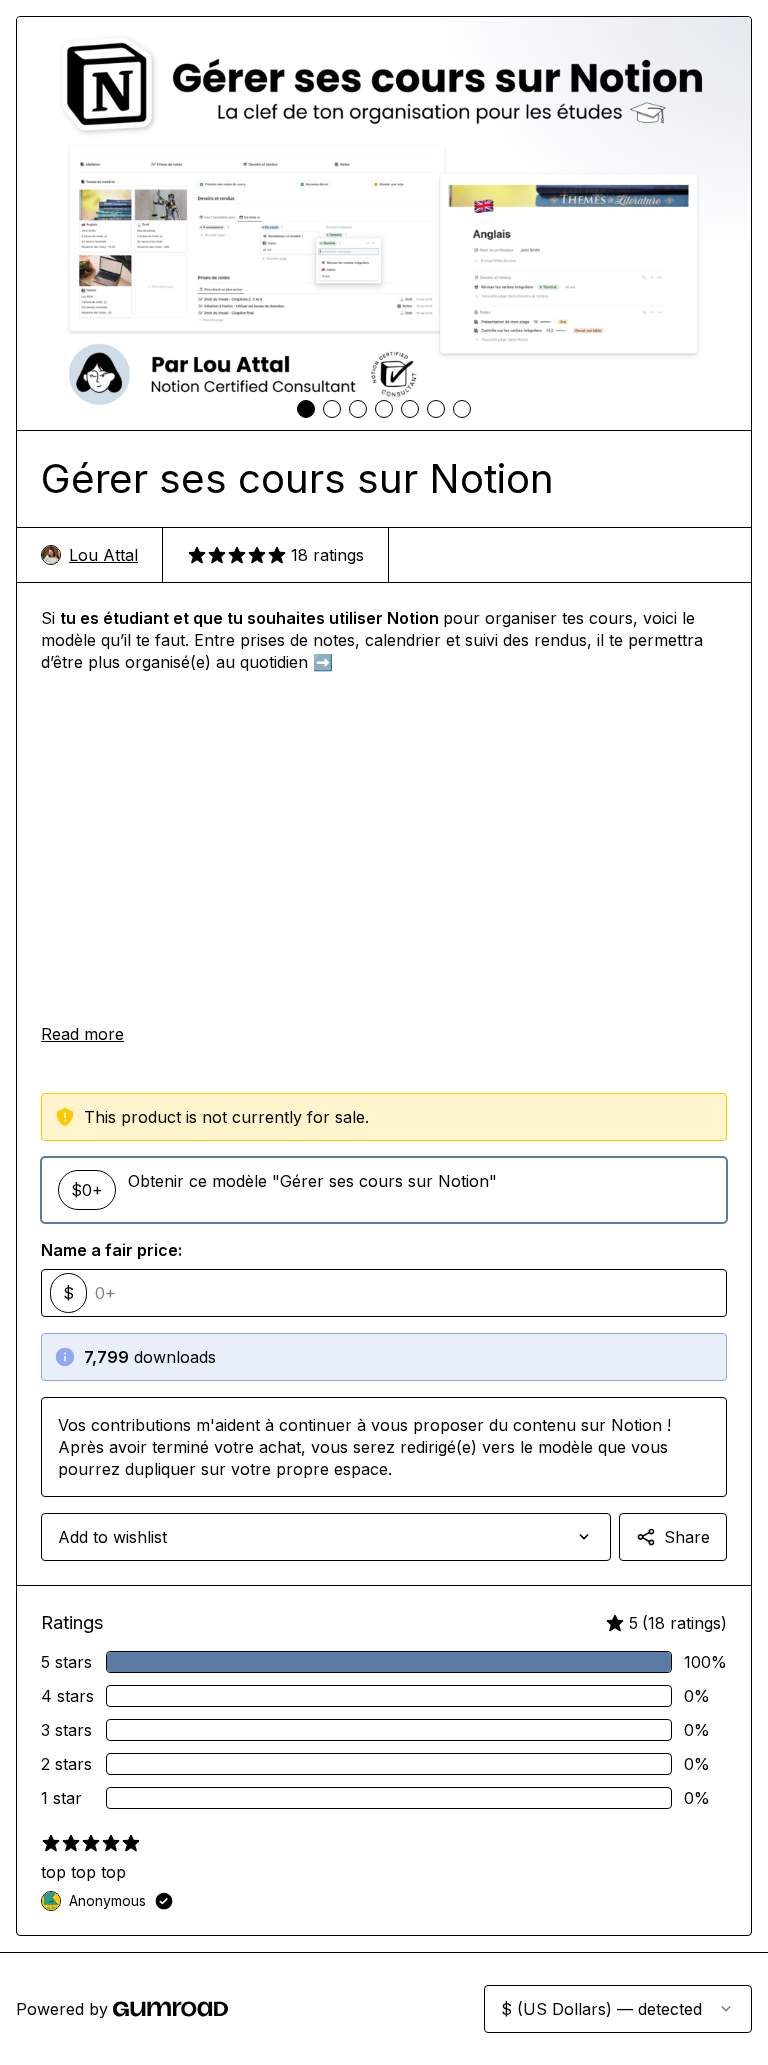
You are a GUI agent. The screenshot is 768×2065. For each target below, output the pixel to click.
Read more (82, 1034)
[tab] (306, 409)
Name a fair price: (111, 1250)
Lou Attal (103, 555)
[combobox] (326, 1537)
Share (687, 1537)
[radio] (384, 1190)
